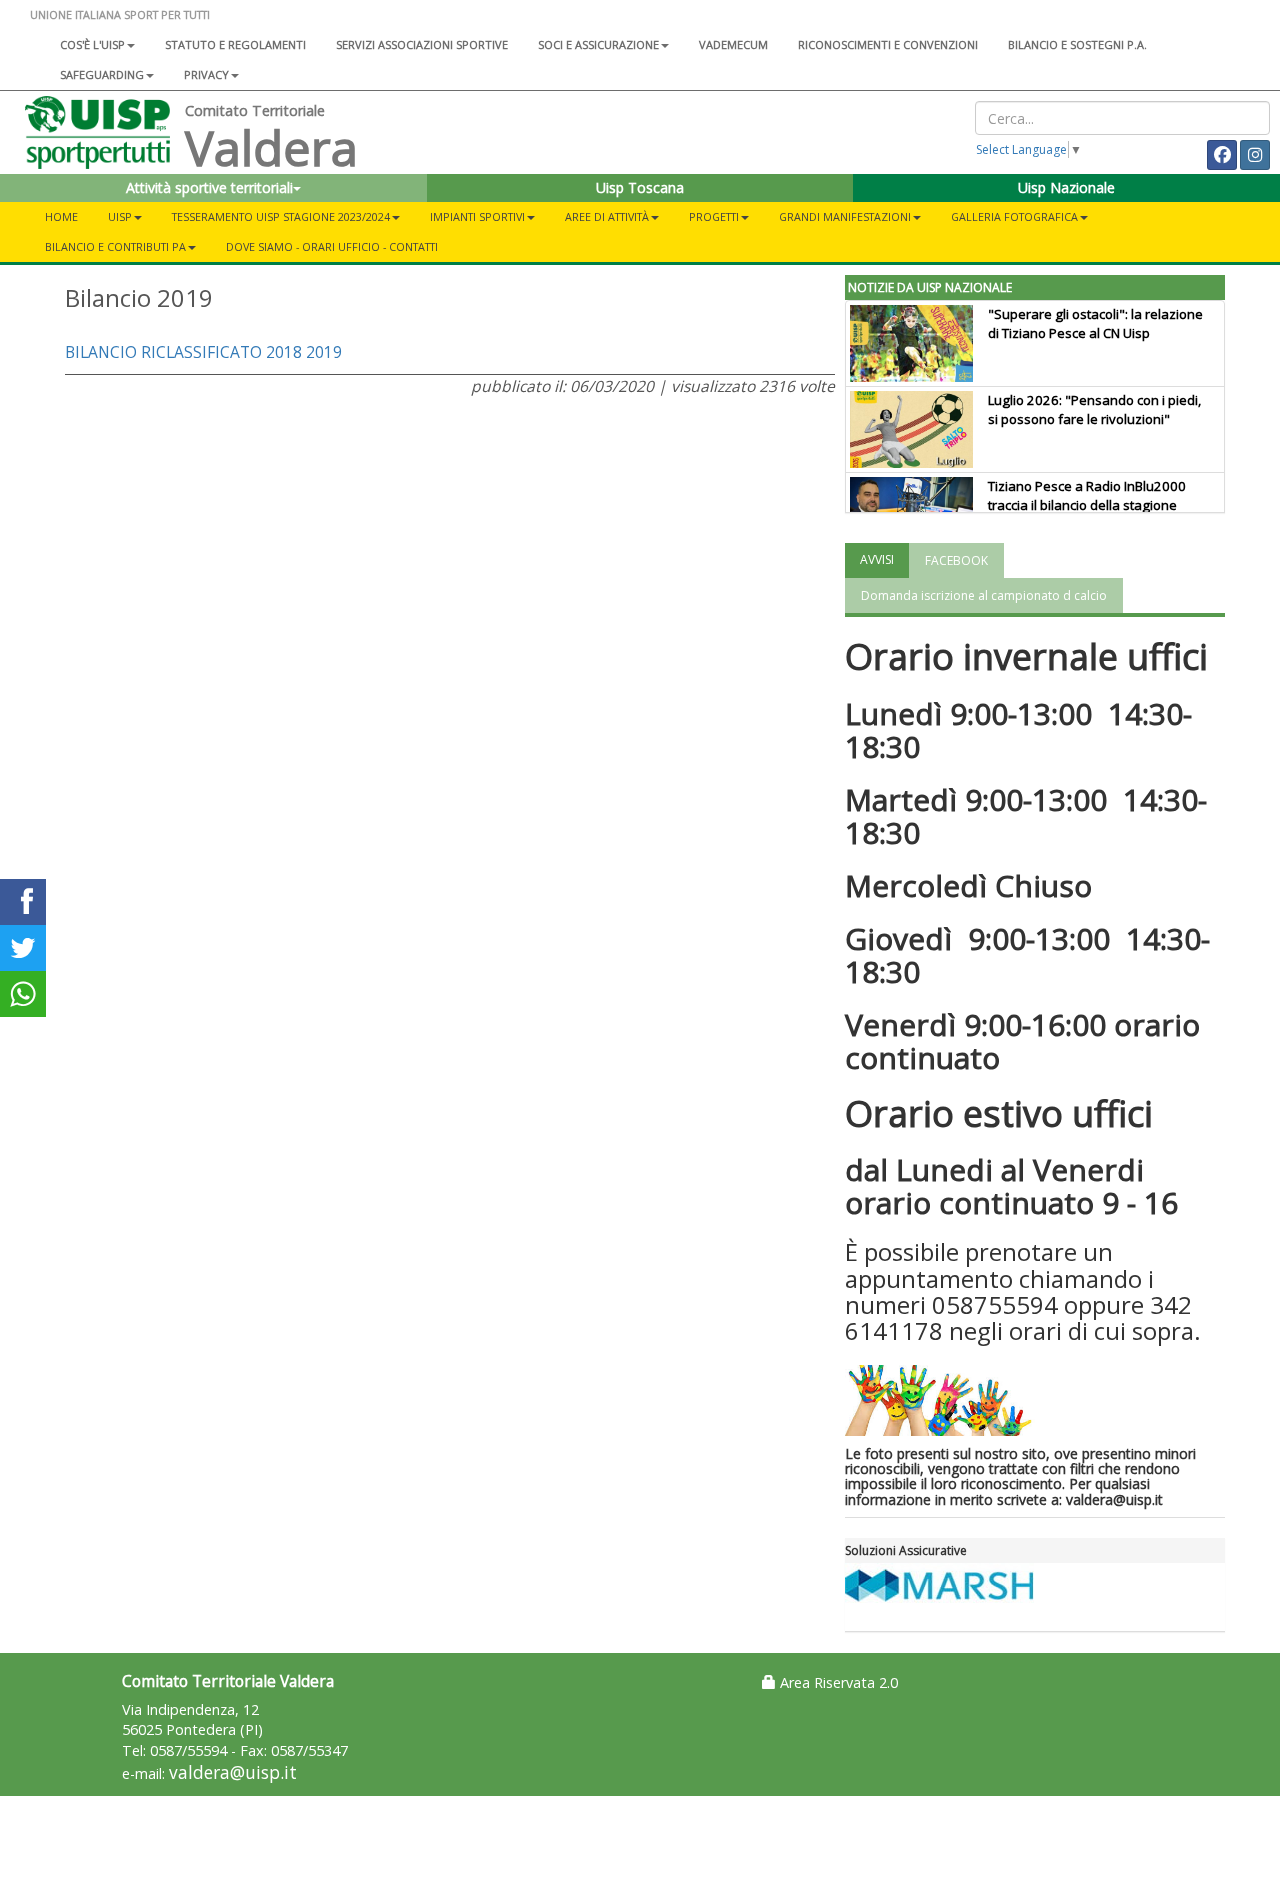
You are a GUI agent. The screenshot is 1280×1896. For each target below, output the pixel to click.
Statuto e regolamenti (235, 44)
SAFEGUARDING (102, 74)
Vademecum (733, 44)
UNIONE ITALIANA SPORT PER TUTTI (120, 14)
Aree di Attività (607, 216)
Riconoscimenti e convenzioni (888, 44)
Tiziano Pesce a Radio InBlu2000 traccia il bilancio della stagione (1087, 495)
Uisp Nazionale (1066, 187)
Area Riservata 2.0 (837, 1682)
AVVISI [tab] (877, 559)
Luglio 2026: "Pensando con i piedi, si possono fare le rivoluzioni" (1094, 409)
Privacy (206, 74)
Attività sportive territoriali (209, 187)
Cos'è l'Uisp (92, 44)
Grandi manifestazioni (845, 216)
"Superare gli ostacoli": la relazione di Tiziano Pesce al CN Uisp (1095, 323)
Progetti (714, 216)
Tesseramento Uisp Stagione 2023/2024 (281, 216)
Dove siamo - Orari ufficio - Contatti (332, 246)
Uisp (120, 216)
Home (61, 216)
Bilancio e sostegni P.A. (1077, 44)
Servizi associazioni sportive (422, 44)
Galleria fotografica (1014, 216)
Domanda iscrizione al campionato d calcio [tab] (984, 595)
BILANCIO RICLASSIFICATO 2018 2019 (203, 352)
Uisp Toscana (640, 187)
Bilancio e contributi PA (115, 246)
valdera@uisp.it (233, 1772)
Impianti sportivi (477, 216)
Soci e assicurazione (598, 44)
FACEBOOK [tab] (956, 560)
